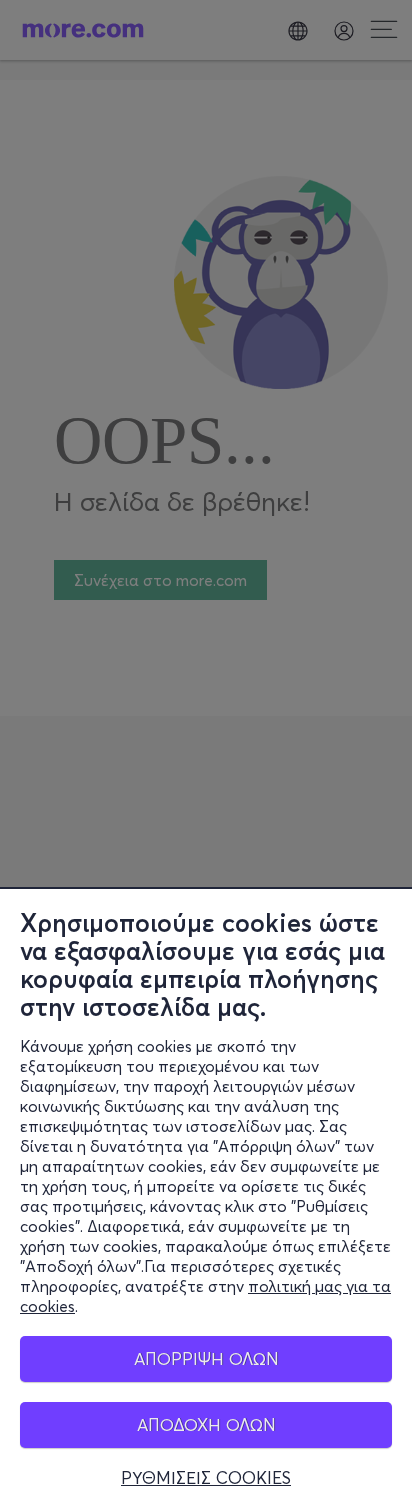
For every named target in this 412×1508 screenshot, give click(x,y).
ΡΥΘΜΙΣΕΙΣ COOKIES (206, 1478)
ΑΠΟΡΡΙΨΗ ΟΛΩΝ (206, 1358)
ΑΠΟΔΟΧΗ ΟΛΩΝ (206, 1424)
